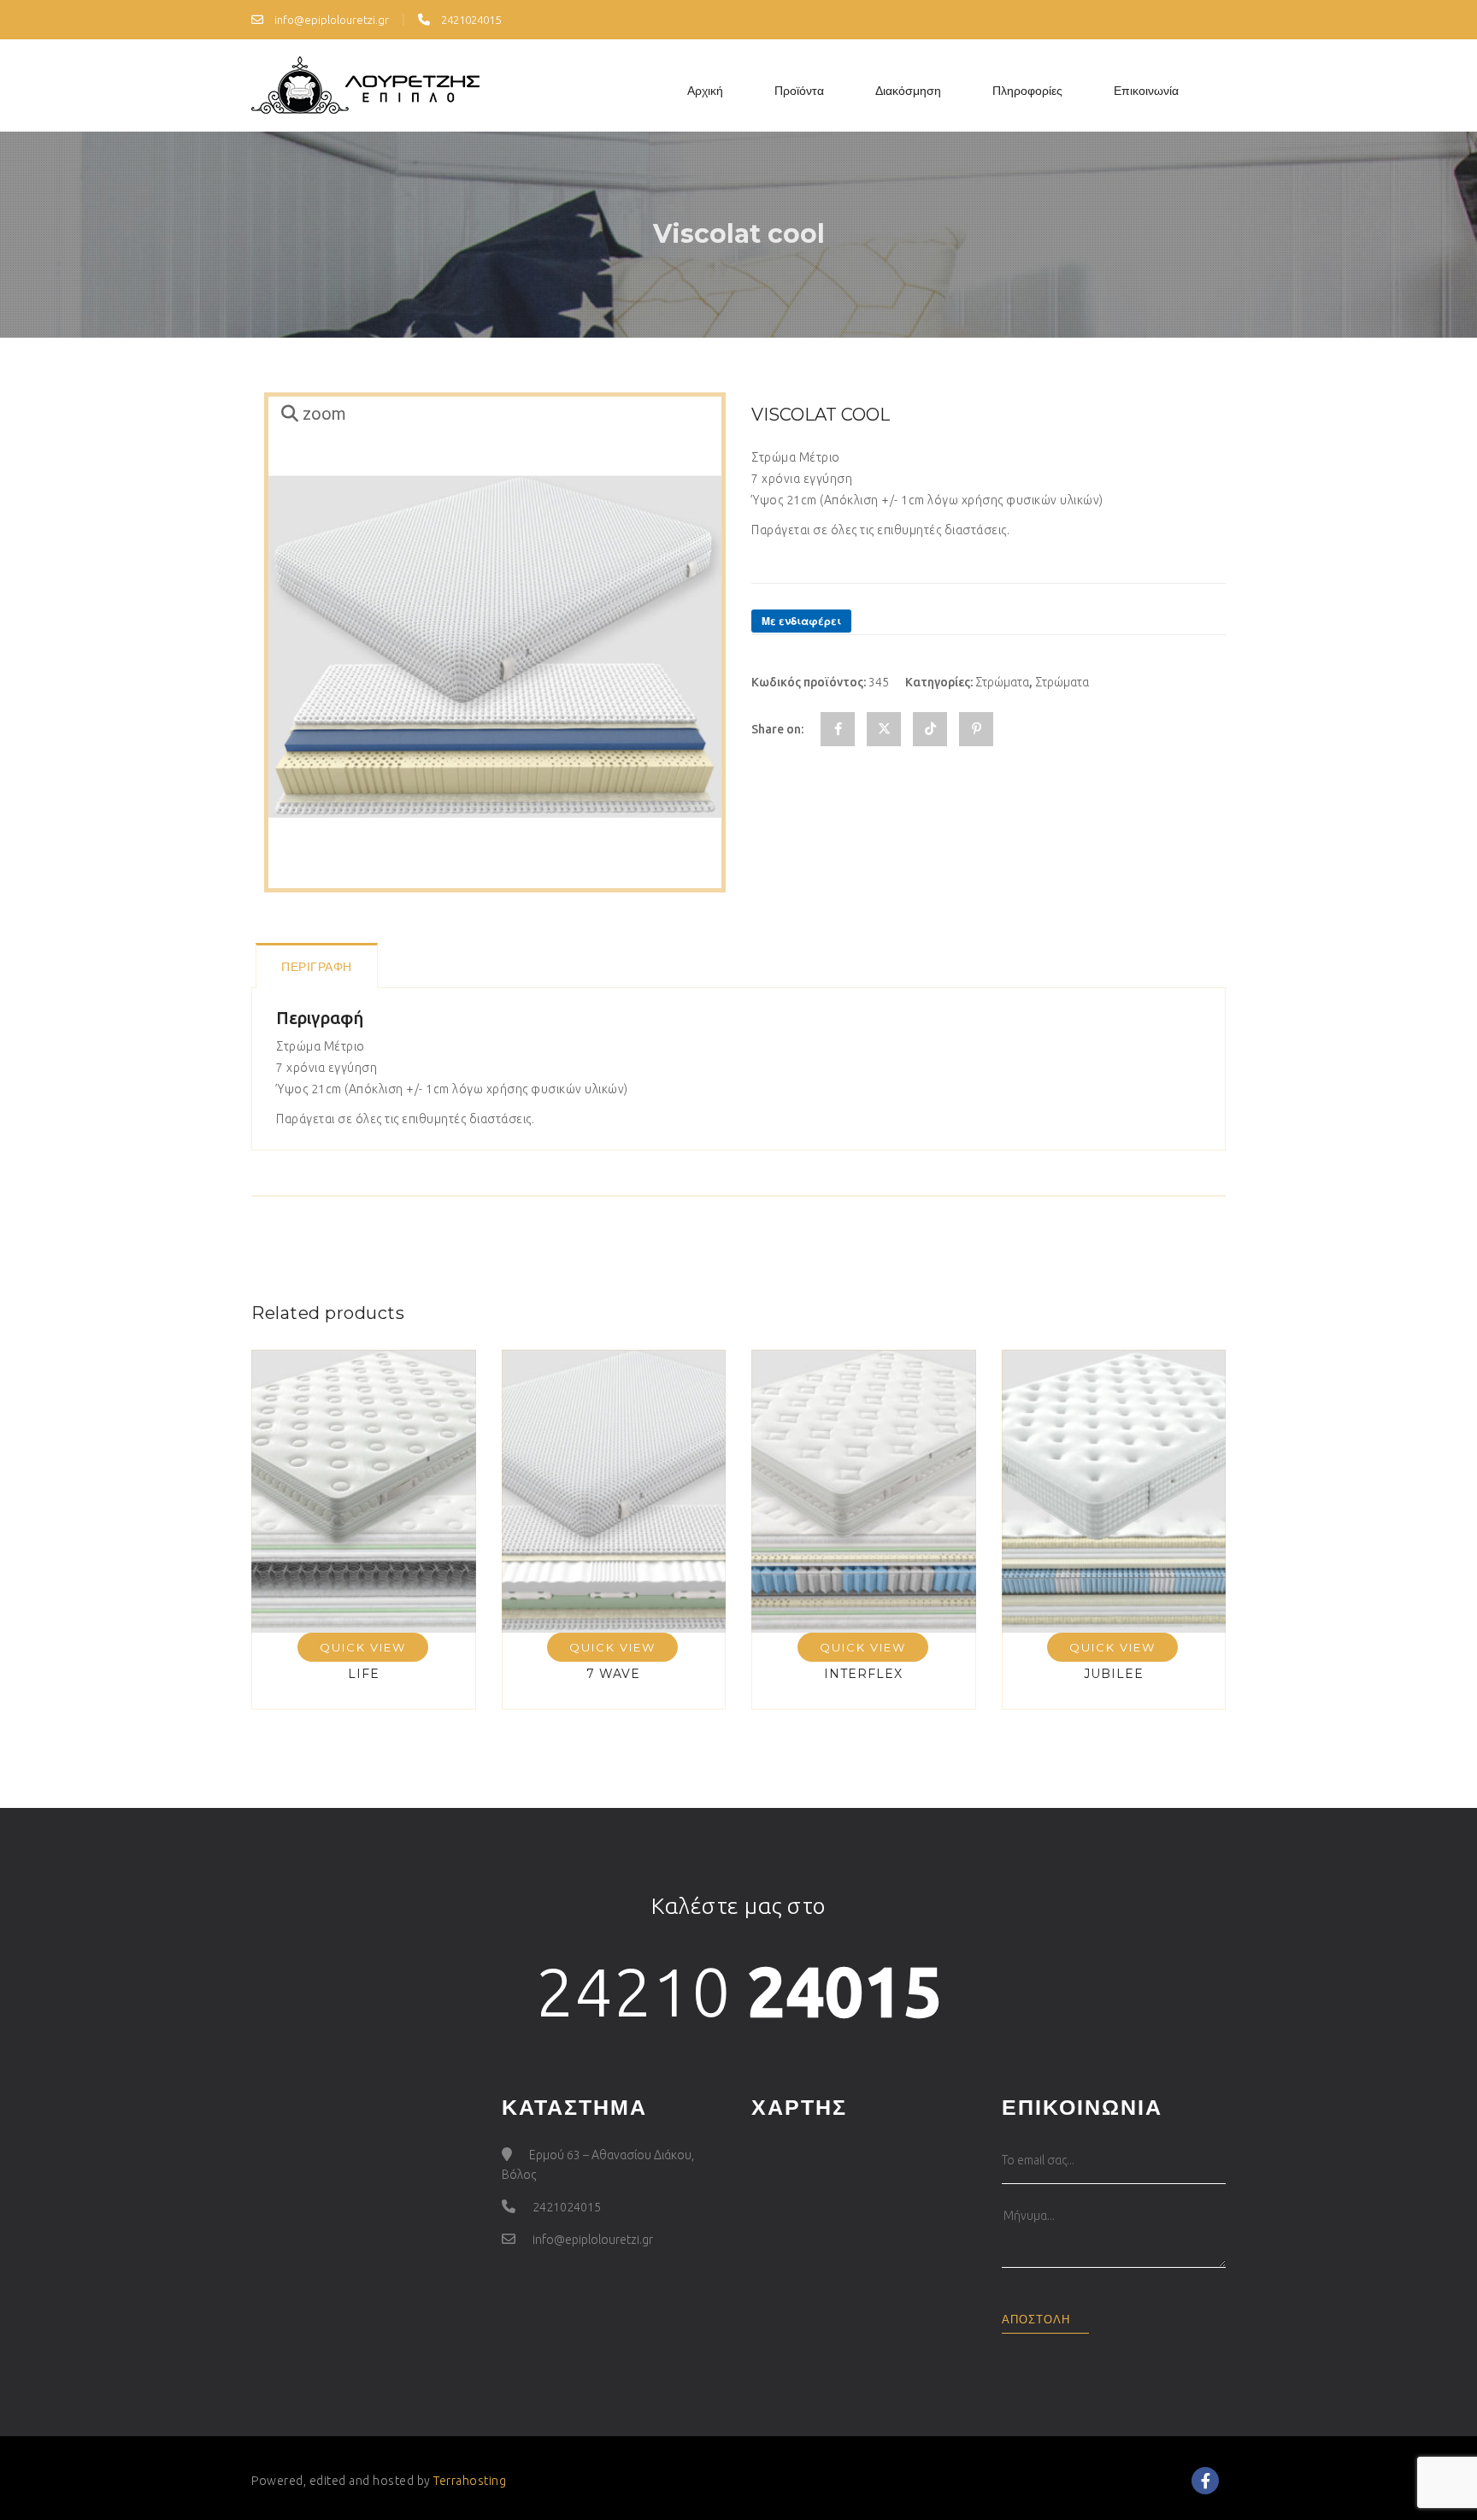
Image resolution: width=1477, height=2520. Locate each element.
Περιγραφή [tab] (317, 967)
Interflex (863, 1674)
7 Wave (613, 1674)
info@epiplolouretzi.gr (330, 20)
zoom (324, 414)
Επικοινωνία (1146, 91)
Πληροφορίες (1027, 91)
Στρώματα (1002, 682)
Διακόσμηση (908, 91)
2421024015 (470, 20)
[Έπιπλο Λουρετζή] (365, 85)
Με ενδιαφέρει (801, 621)
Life (364, 1674)
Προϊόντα (799, 91)
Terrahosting (470, 2481)
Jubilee (1114, 1674)
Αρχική (705, 91)
